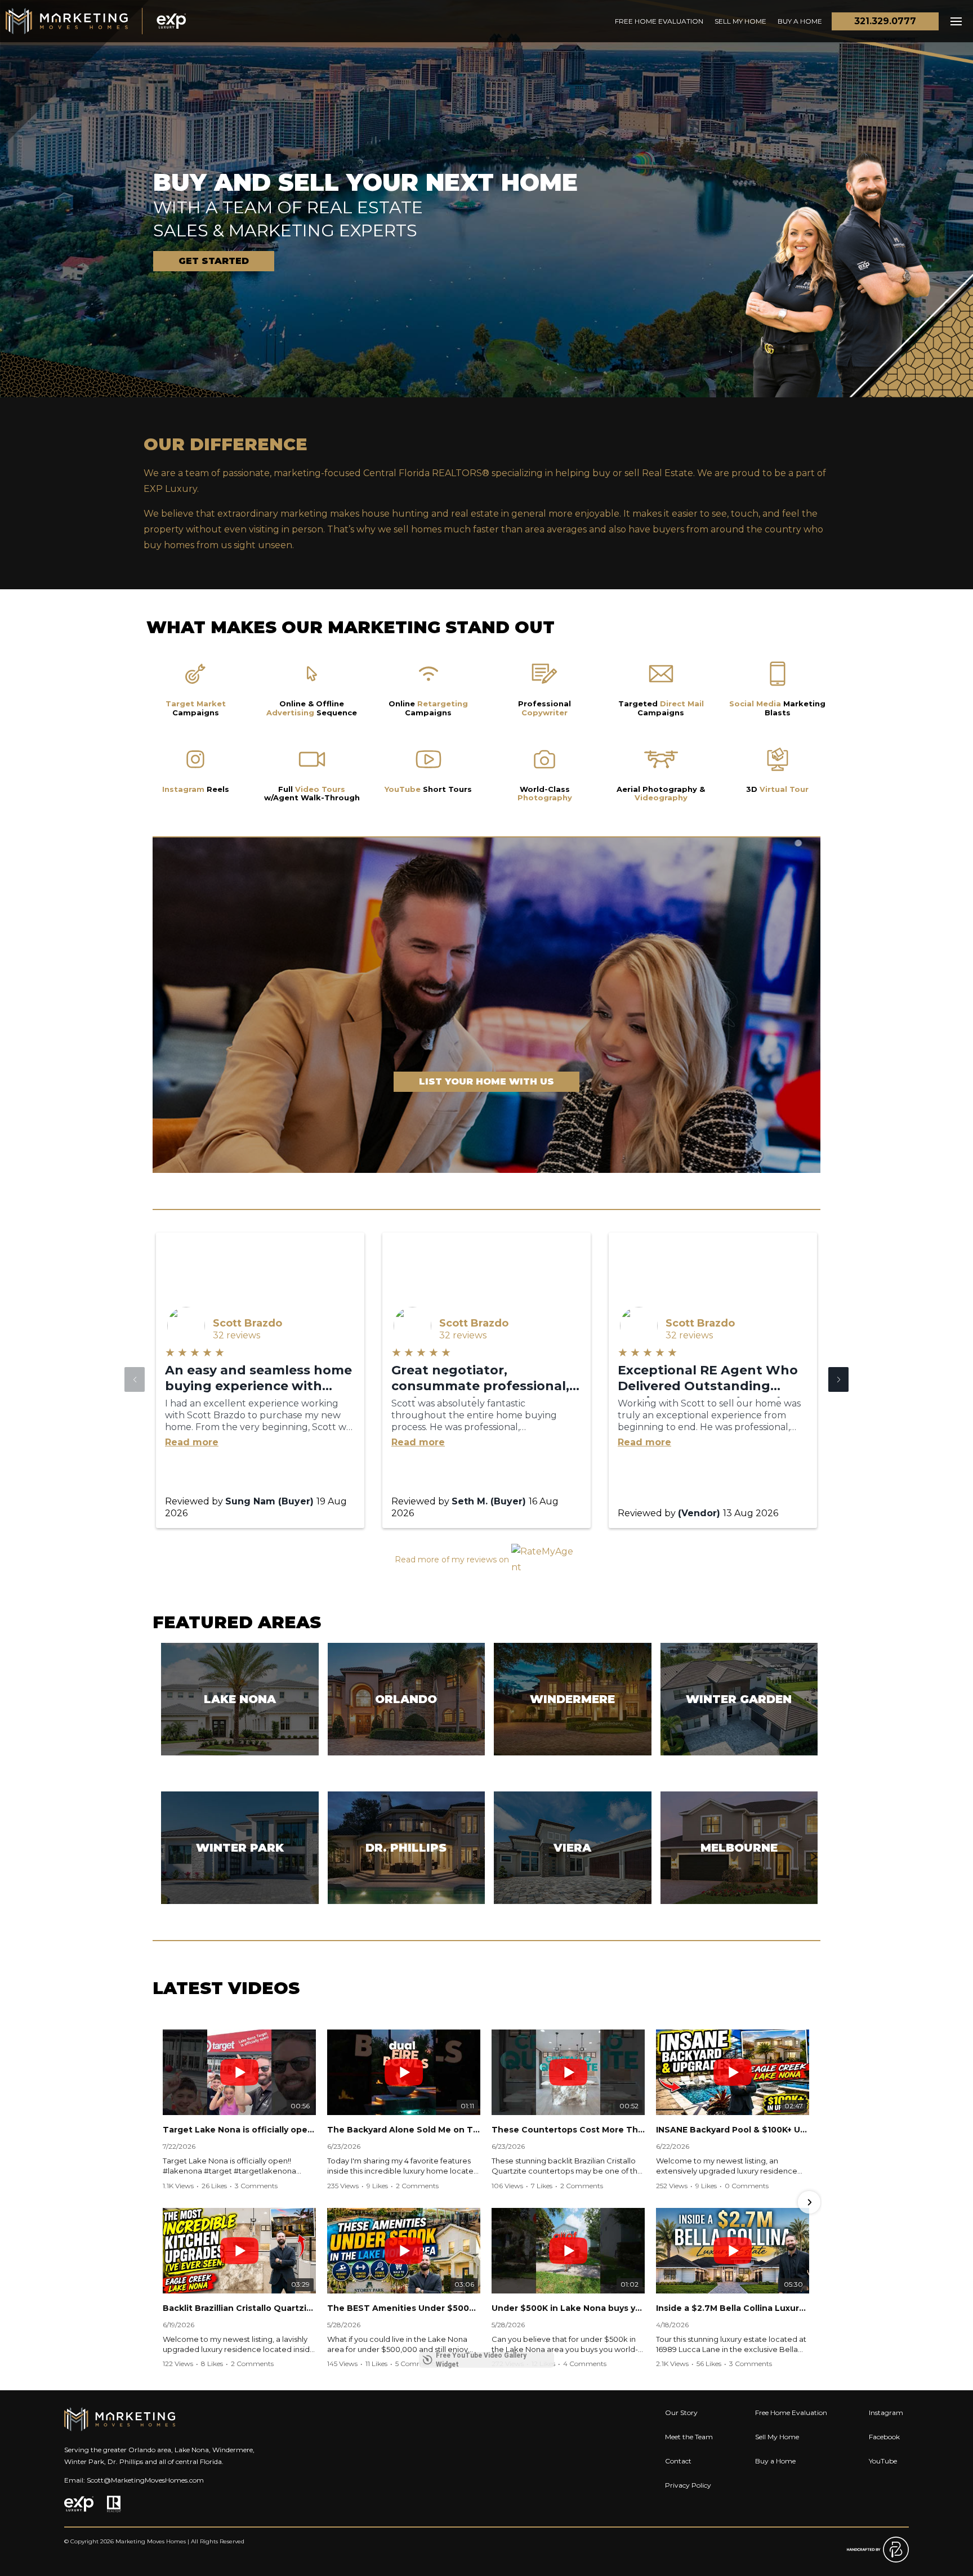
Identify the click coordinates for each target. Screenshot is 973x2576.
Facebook (884, 2437)
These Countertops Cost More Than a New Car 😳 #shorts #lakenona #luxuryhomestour (568, 2130)
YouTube (883, 2461)
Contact (678, 2461)
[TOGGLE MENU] (956, 21)
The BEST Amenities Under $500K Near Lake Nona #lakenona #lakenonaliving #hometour (404, 2308)
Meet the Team (689, 2437)
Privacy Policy (688, 2485)
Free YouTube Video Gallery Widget (481, 2360)
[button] (838, 1379)
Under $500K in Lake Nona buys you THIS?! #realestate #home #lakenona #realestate (568, 2308)
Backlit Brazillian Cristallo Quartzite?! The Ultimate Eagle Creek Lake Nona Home (239, 2308)
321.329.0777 (885, 21)
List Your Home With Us (486, 1081)
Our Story (681, 2413)
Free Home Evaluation (659, 21)
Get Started (214, 261)
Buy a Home (800, 21)
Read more (192, 1442)
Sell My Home (740, 21)
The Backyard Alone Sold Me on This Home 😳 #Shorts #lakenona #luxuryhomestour (404, 2130)
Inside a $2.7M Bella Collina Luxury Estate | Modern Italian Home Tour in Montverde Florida (733, 2308)
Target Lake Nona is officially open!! (239, 2130)
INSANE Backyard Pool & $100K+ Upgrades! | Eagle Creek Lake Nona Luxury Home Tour (733, 2130)
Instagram (886, 2413)
